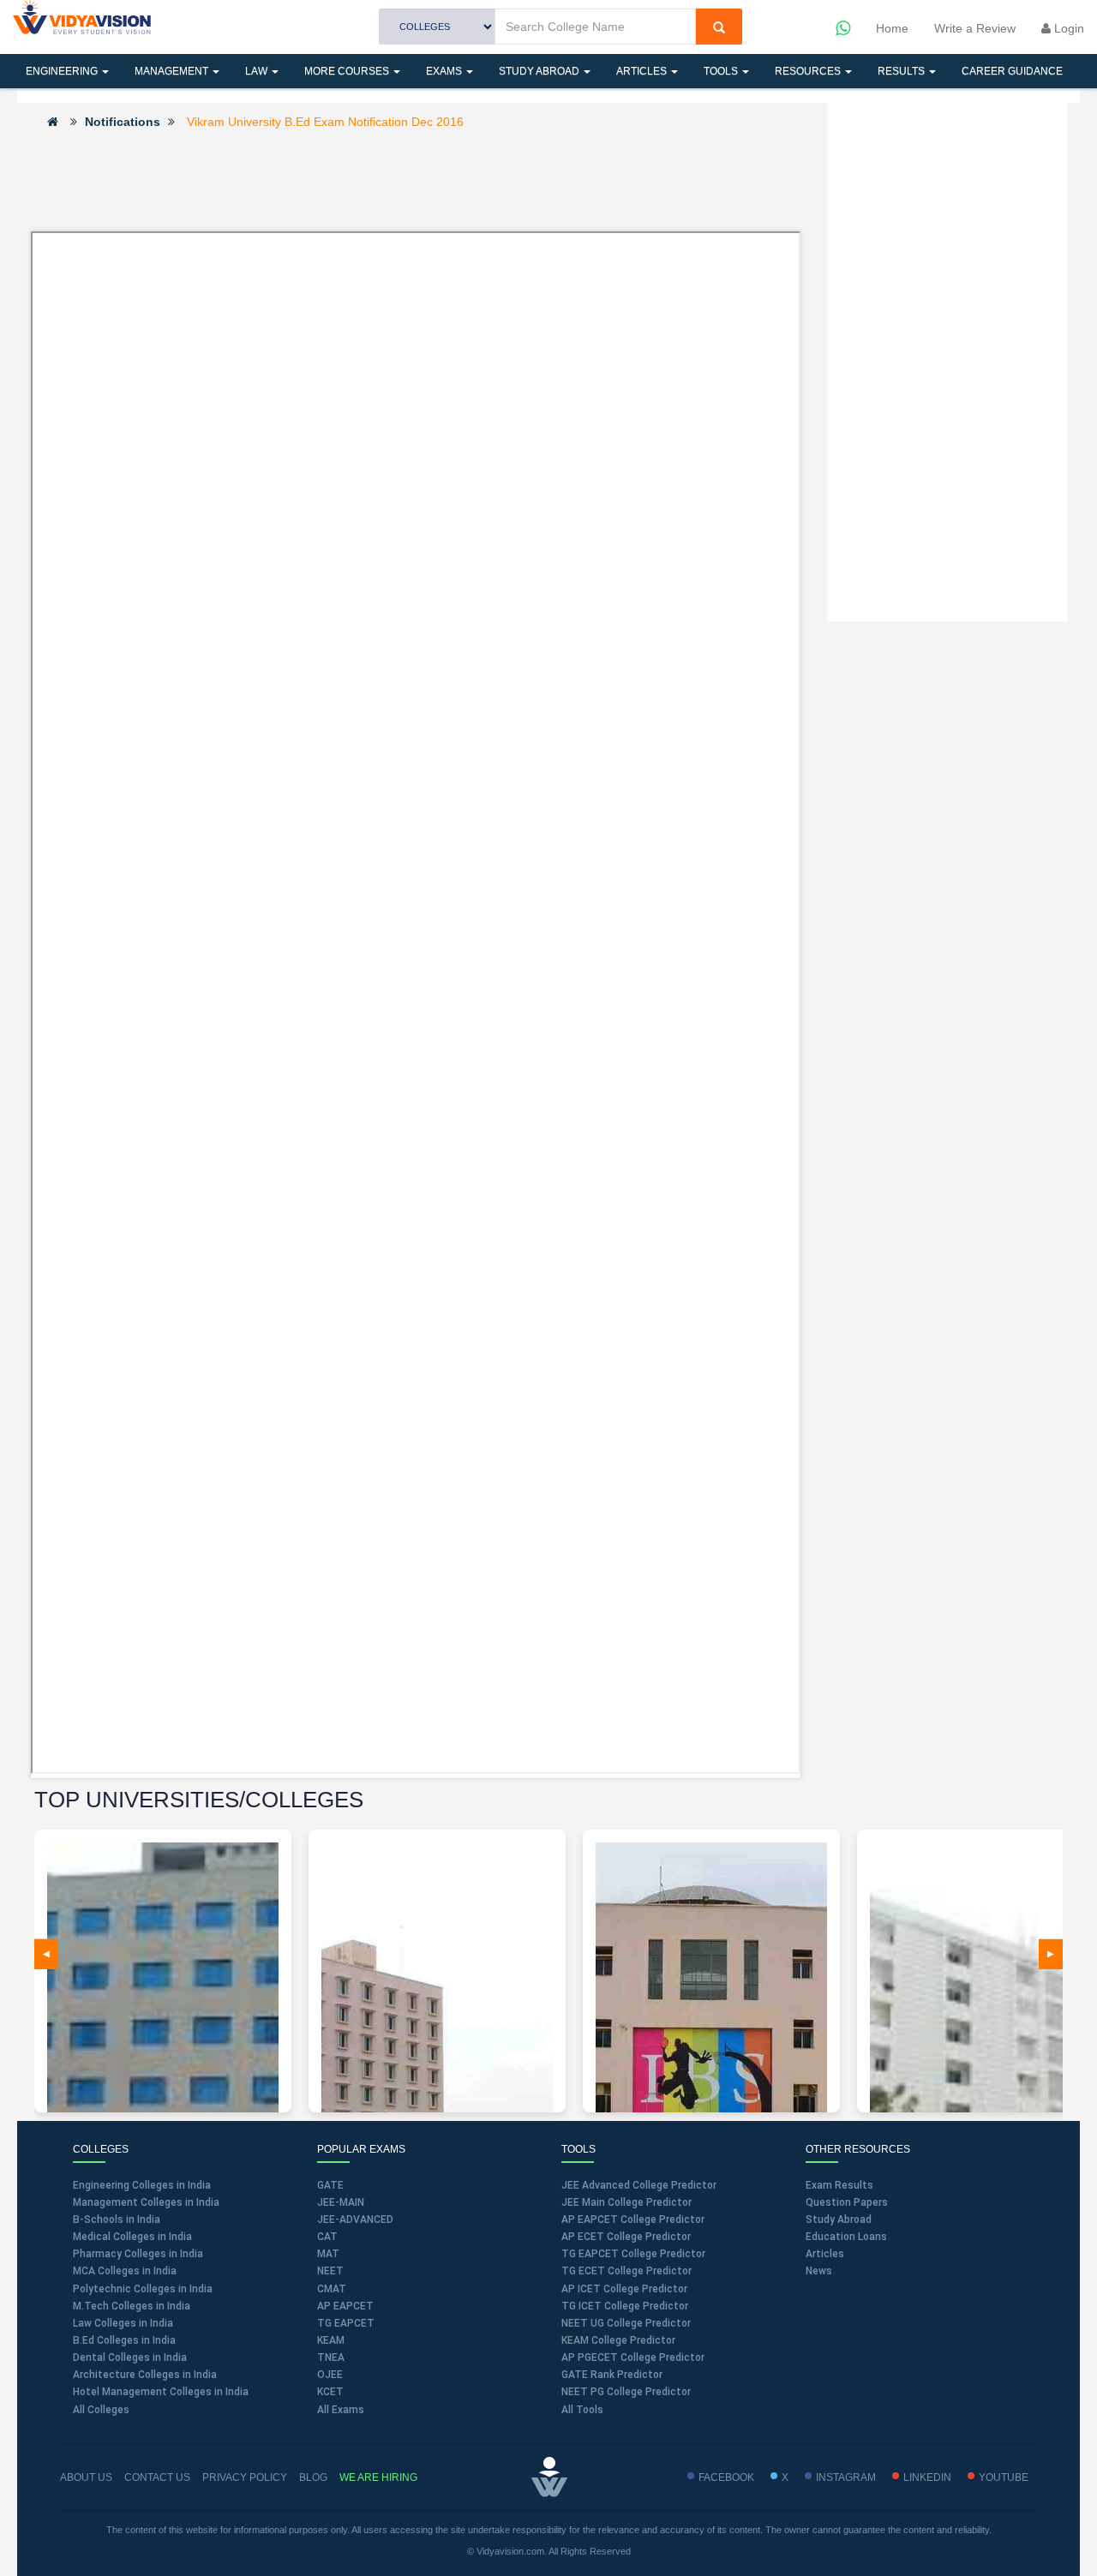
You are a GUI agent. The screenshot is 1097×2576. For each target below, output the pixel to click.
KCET (330, 2392)
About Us (86, 2477)
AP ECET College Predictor (626, 2237)
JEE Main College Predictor (626, 2202)
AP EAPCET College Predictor (633, 2220)
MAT (328, 2254)
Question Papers (847, 2202)
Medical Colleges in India (132, 2237)
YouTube (1004, 2477)
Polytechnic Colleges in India (143, 2289)
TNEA (331, 2357)
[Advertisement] (416, 179)
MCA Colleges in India (125, 2271)
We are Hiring (378, 2477)
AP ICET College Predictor (624, 2289)
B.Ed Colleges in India (124, 2340)
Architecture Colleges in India (145, 2375)
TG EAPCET (346, 2323)
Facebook (726, 2477)
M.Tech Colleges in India (132, 2306)
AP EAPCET (345, 2306)
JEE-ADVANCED (355, 2220)
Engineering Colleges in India (142, 2185)
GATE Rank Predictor (612, 2375)
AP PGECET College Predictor (633, 2357)
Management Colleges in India (146, 2202)
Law (258, 71)
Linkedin (927, 2477)
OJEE (330, 2375)
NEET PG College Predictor (626, 2392)
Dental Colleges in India (130, 2357)
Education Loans (846, 2237)
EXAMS (445, 71)
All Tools (582, 2410)
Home (892, 28)
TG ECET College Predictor (626, 2271)
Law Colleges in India (123, 2323)
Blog (313, 2477)
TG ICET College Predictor (625, 2306)
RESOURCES (809, 71)
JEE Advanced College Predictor (639, 2185)
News (819, 2271)
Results (902, 71)
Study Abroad (540, 71)
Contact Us (157, 2477)
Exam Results (839, 2185)
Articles (643, 71)
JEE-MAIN (341, 2202)
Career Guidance (1012, 71)
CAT (327, 2237)
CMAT (332, 2289)
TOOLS (722, 71)
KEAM (331, 2340)
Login (1067, 28)
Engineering (63, 71)
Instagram (846, 2477)
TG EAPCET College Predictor (633, 2254)
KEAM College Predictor (618, 2340)
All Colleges (101, 2410)
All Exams (341, 2410)
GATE (330, 2185)
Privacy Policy (245, 2477)
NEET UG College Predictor (626, 2323)
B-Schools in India (117, 2220)
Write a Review (975, 28)
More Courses (348, 71)
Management (173, 71)
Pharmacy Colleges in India (138, 2254)
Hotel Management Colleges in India (161, 2392)
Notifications (123, 122)
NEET (330, 2271)
